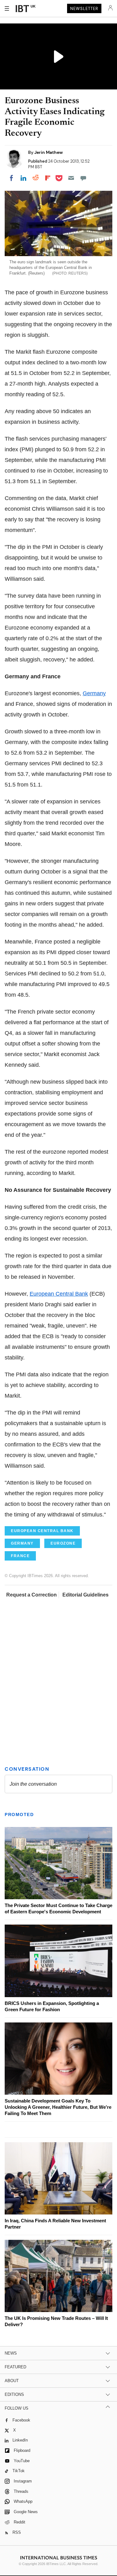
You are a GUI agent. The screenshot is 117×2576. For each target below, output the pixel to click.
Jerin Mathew (49, 152)
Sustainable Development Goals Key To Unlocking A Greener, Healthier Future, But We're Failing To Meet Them (58, 2107)
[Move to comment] (83, 178)
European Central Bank (59, 1294)
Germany (94, 693)
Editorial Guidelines (85, 1595)
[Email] (71, 178)
